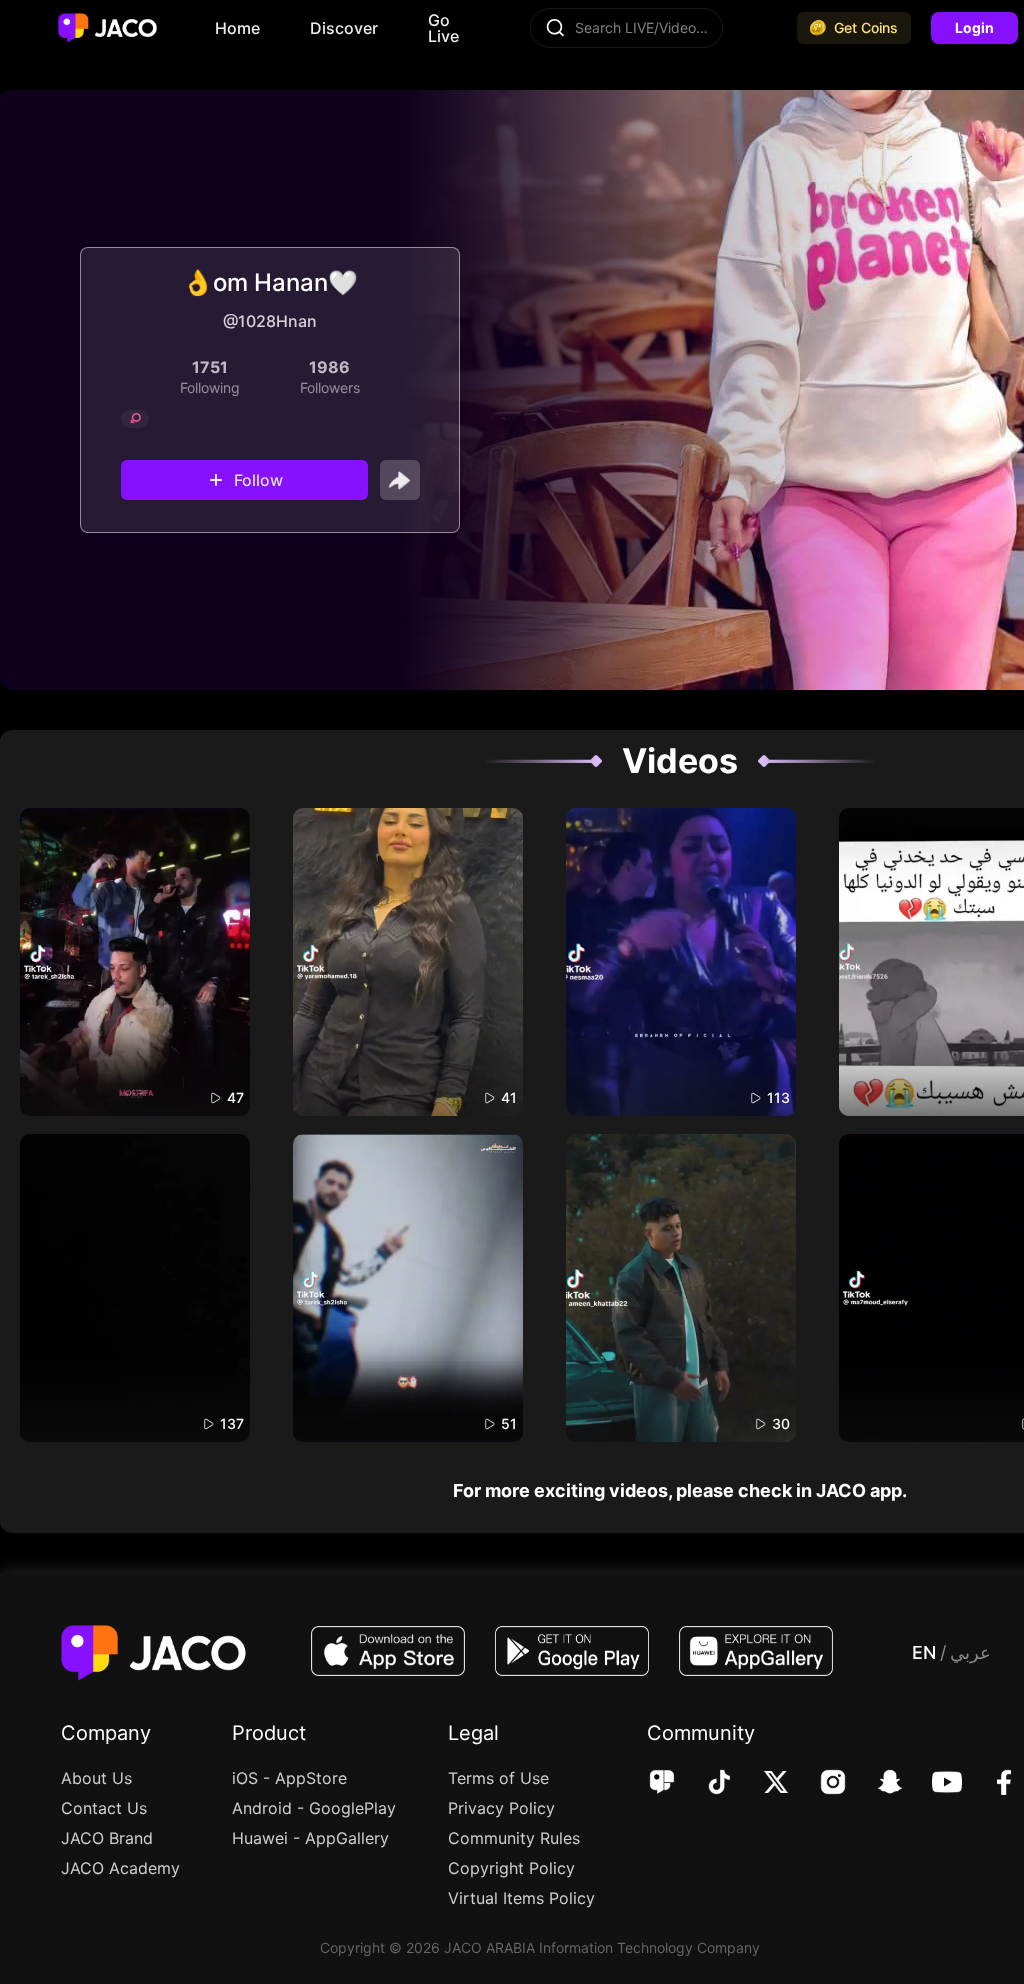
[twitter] (762, 1784)
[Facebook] (990, 1784)
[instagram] (819, 1784)
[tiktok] (705, 1784)
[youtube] (933, 1784)
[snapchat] (876, 1784)
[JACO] (662, 1784)
